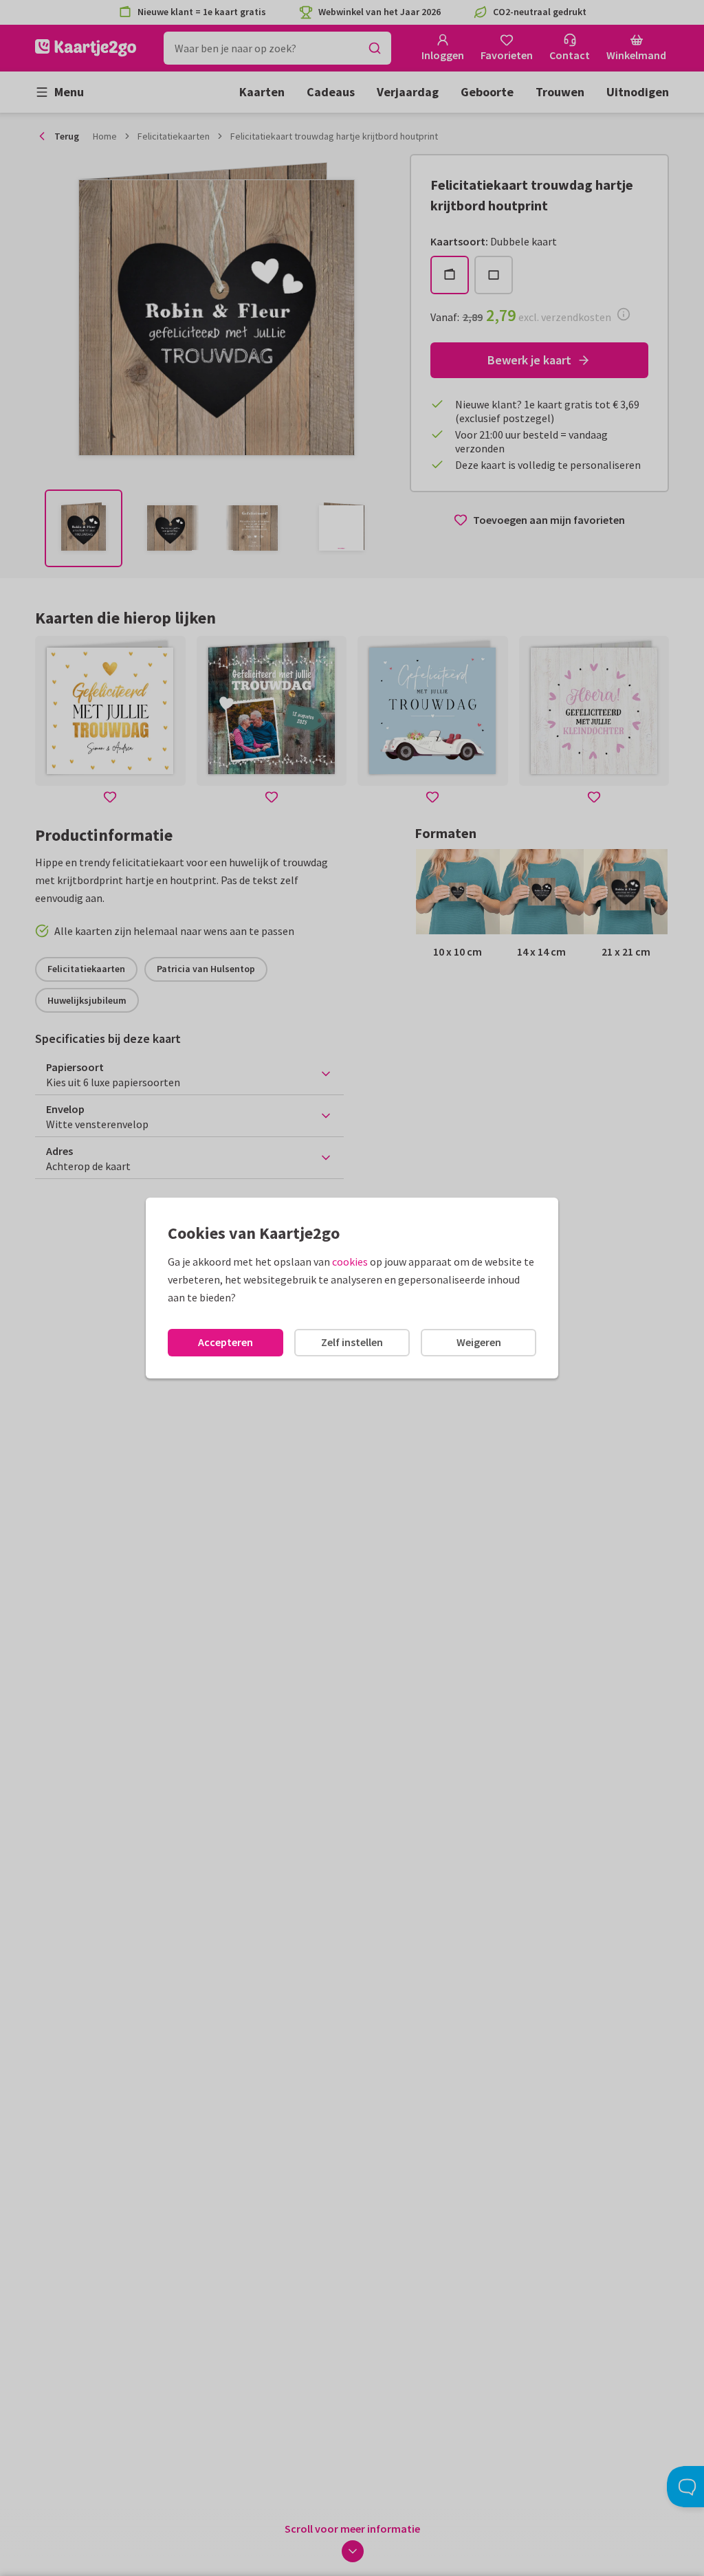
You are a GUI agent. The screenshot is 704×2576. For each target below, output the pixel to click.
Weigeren (479, 1342)
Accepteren (225, 1342)
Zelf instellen (352, 1342)
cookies (350, 1262)
